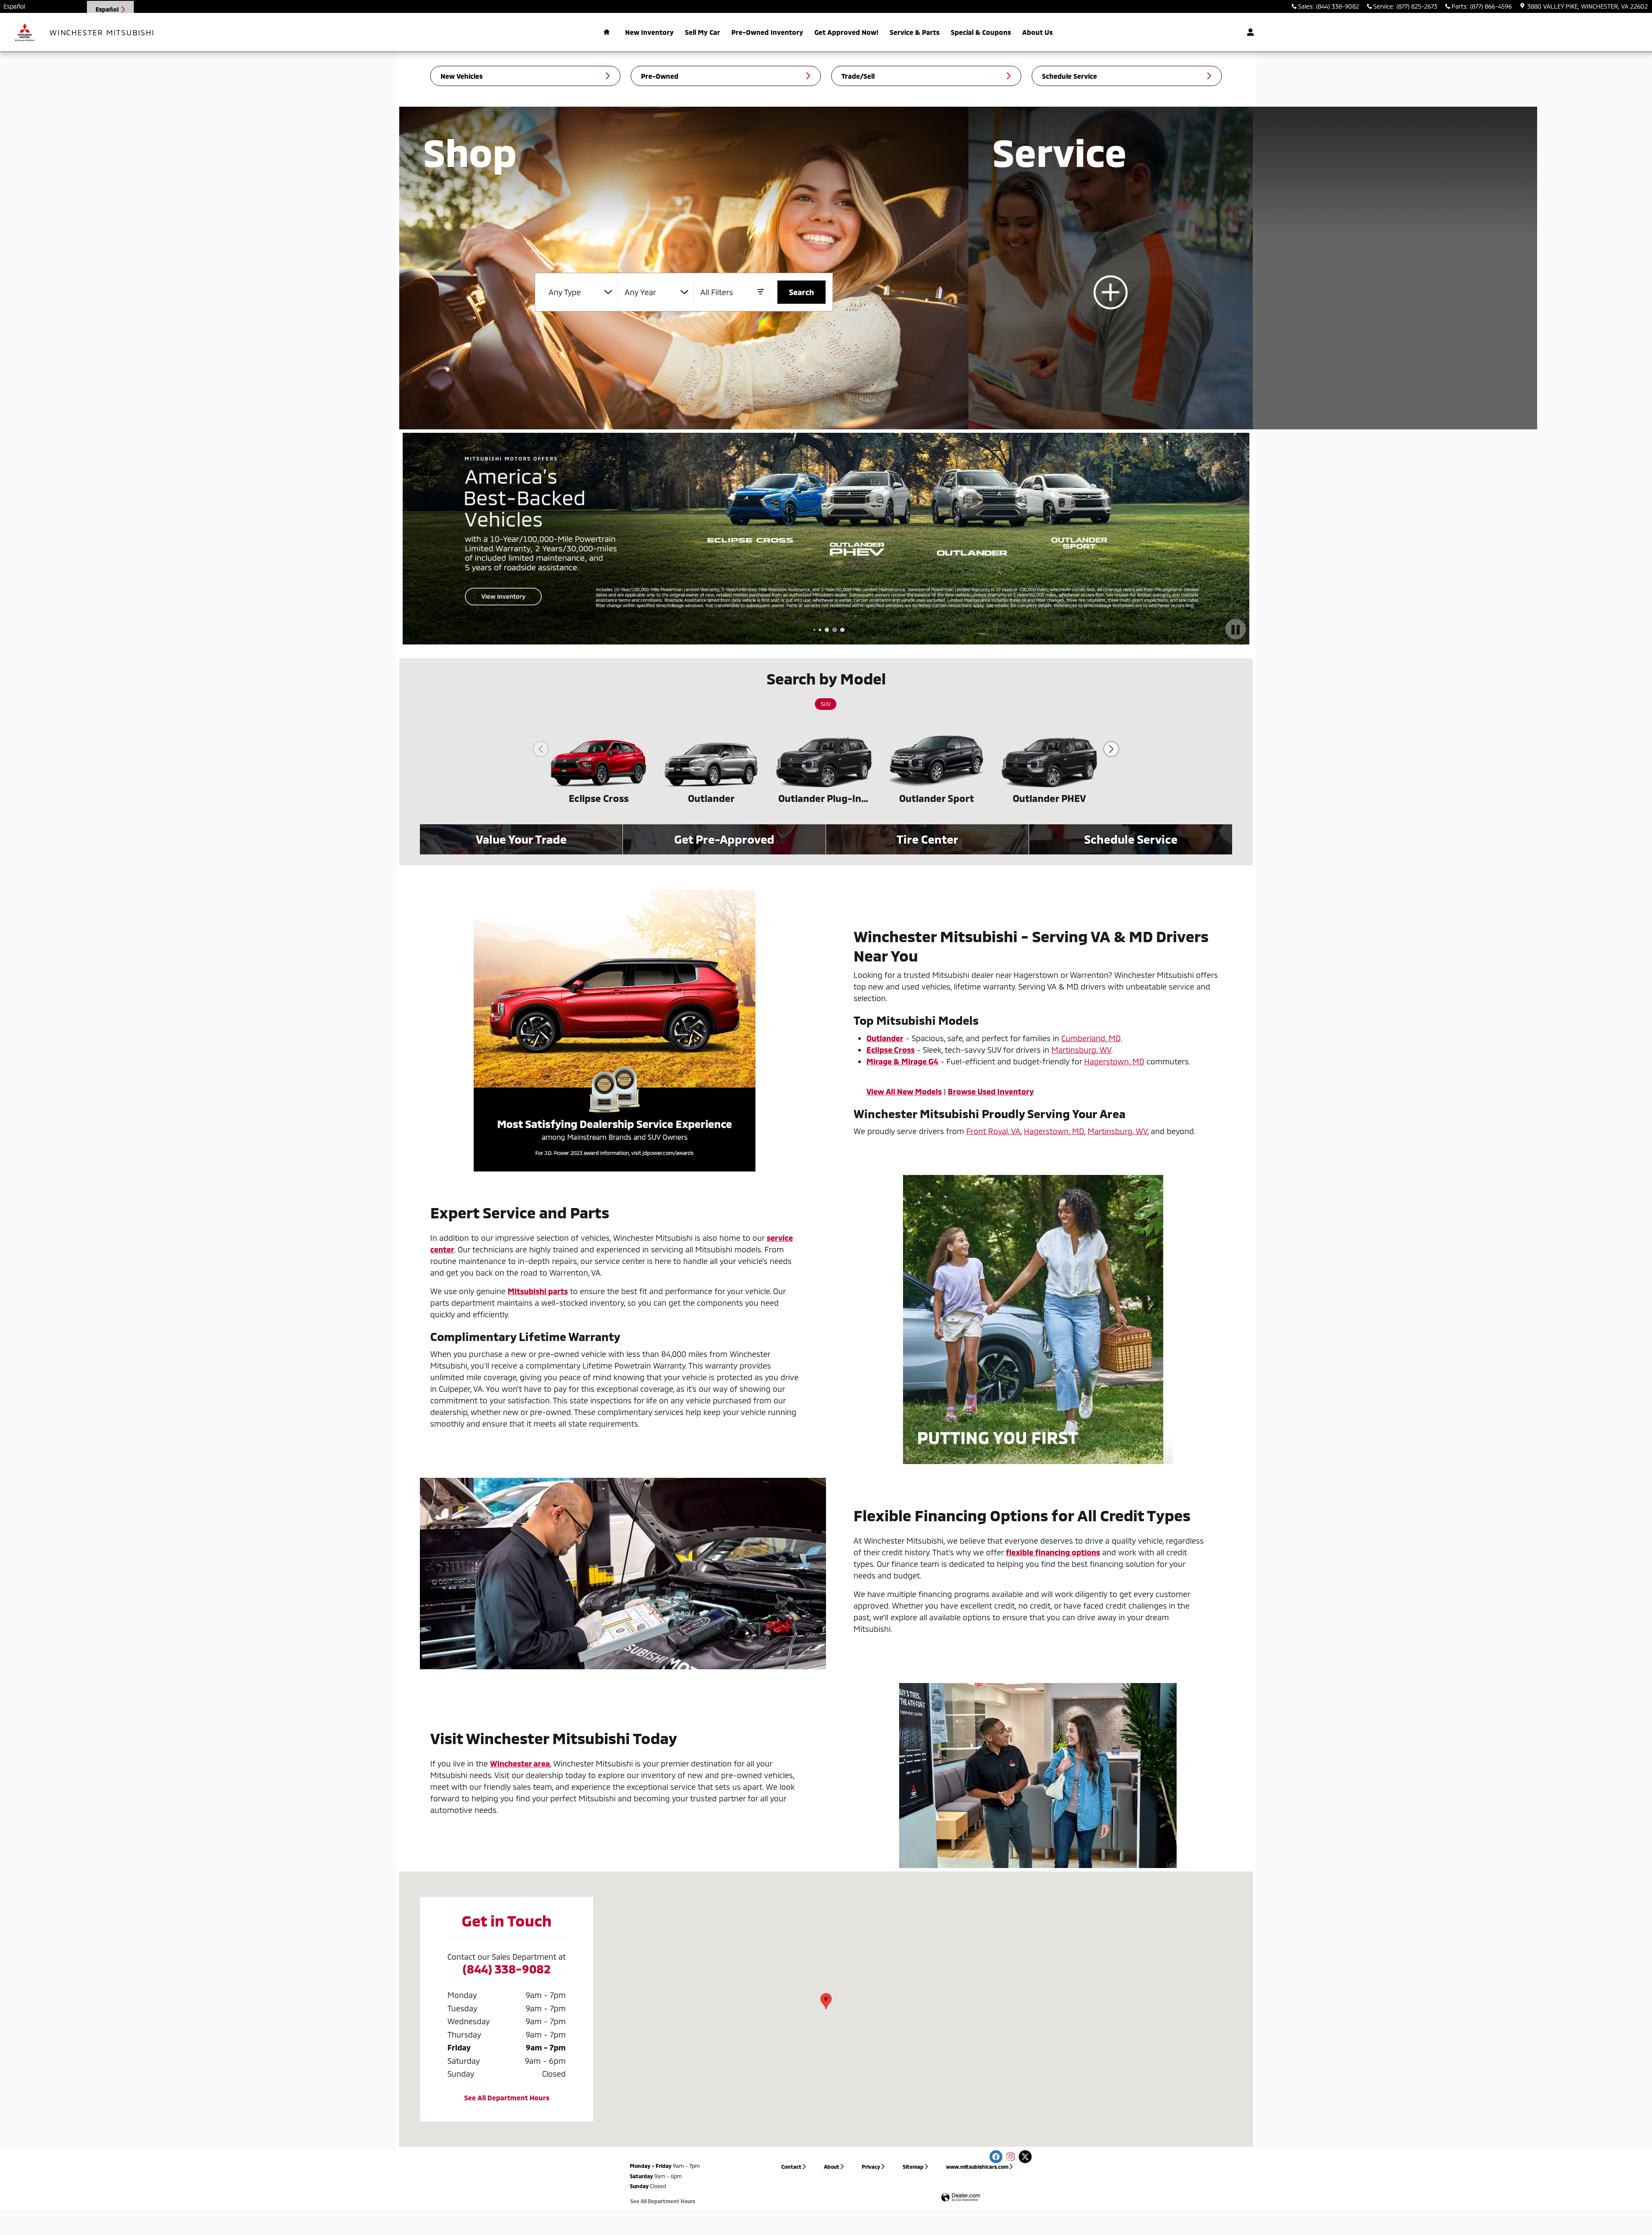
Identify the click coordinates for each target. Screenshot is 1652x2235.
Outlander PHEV (1049, 798)
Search (801, 292)
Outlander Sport (937, 798)
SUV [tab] (826, 704)
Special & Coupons (981, 32)
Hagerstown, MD (1114, 1061)
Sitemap (913, 2167)
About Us (1037, 32)
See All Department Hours (507, 2098)
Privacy (871, 2167)
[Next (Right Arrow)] (1111, 749)
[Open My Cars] (1248, 32)
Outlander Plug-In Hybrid (824, 798)
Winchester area (520, 1763)
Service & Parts (915, 32)
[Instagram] (1011, 2157)
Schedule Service (1069, 76)
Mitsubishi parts (538, 1291)
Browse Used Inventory (991, 1091)
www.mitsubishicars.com (977, 2167)
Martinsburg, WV (1081, 1050)
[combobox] (580, 292)
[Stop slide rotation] (1236, 630)
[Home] (25, 32)
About (832, 2167)
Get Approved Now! (846, 32)
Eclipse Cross (599, 798)
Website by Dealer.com (961, 2198)
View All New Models (904, 1091)
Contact (791, 2167)
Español (14, 6)
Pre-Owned (660, 76)
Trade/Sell (858, 76)
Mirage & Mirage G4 (902, 1061)
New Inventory (649, 32)
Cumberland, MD (1091, 1038)
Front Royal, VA (993, 1131)
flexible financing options (1053, 1552)
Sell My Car (703, 32)
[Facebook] (996, 2157)
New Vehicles (462, 76)
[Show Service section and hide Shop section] (1111, 268)
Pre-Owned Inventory (767, 32)
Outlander (711, 798)
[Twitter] (1025, 2157)
